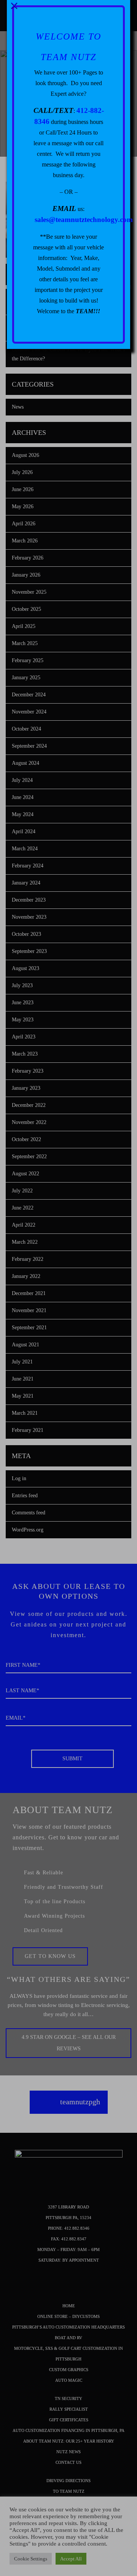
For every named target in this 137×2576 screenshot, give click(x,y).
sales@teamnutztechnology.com (84, 220)
